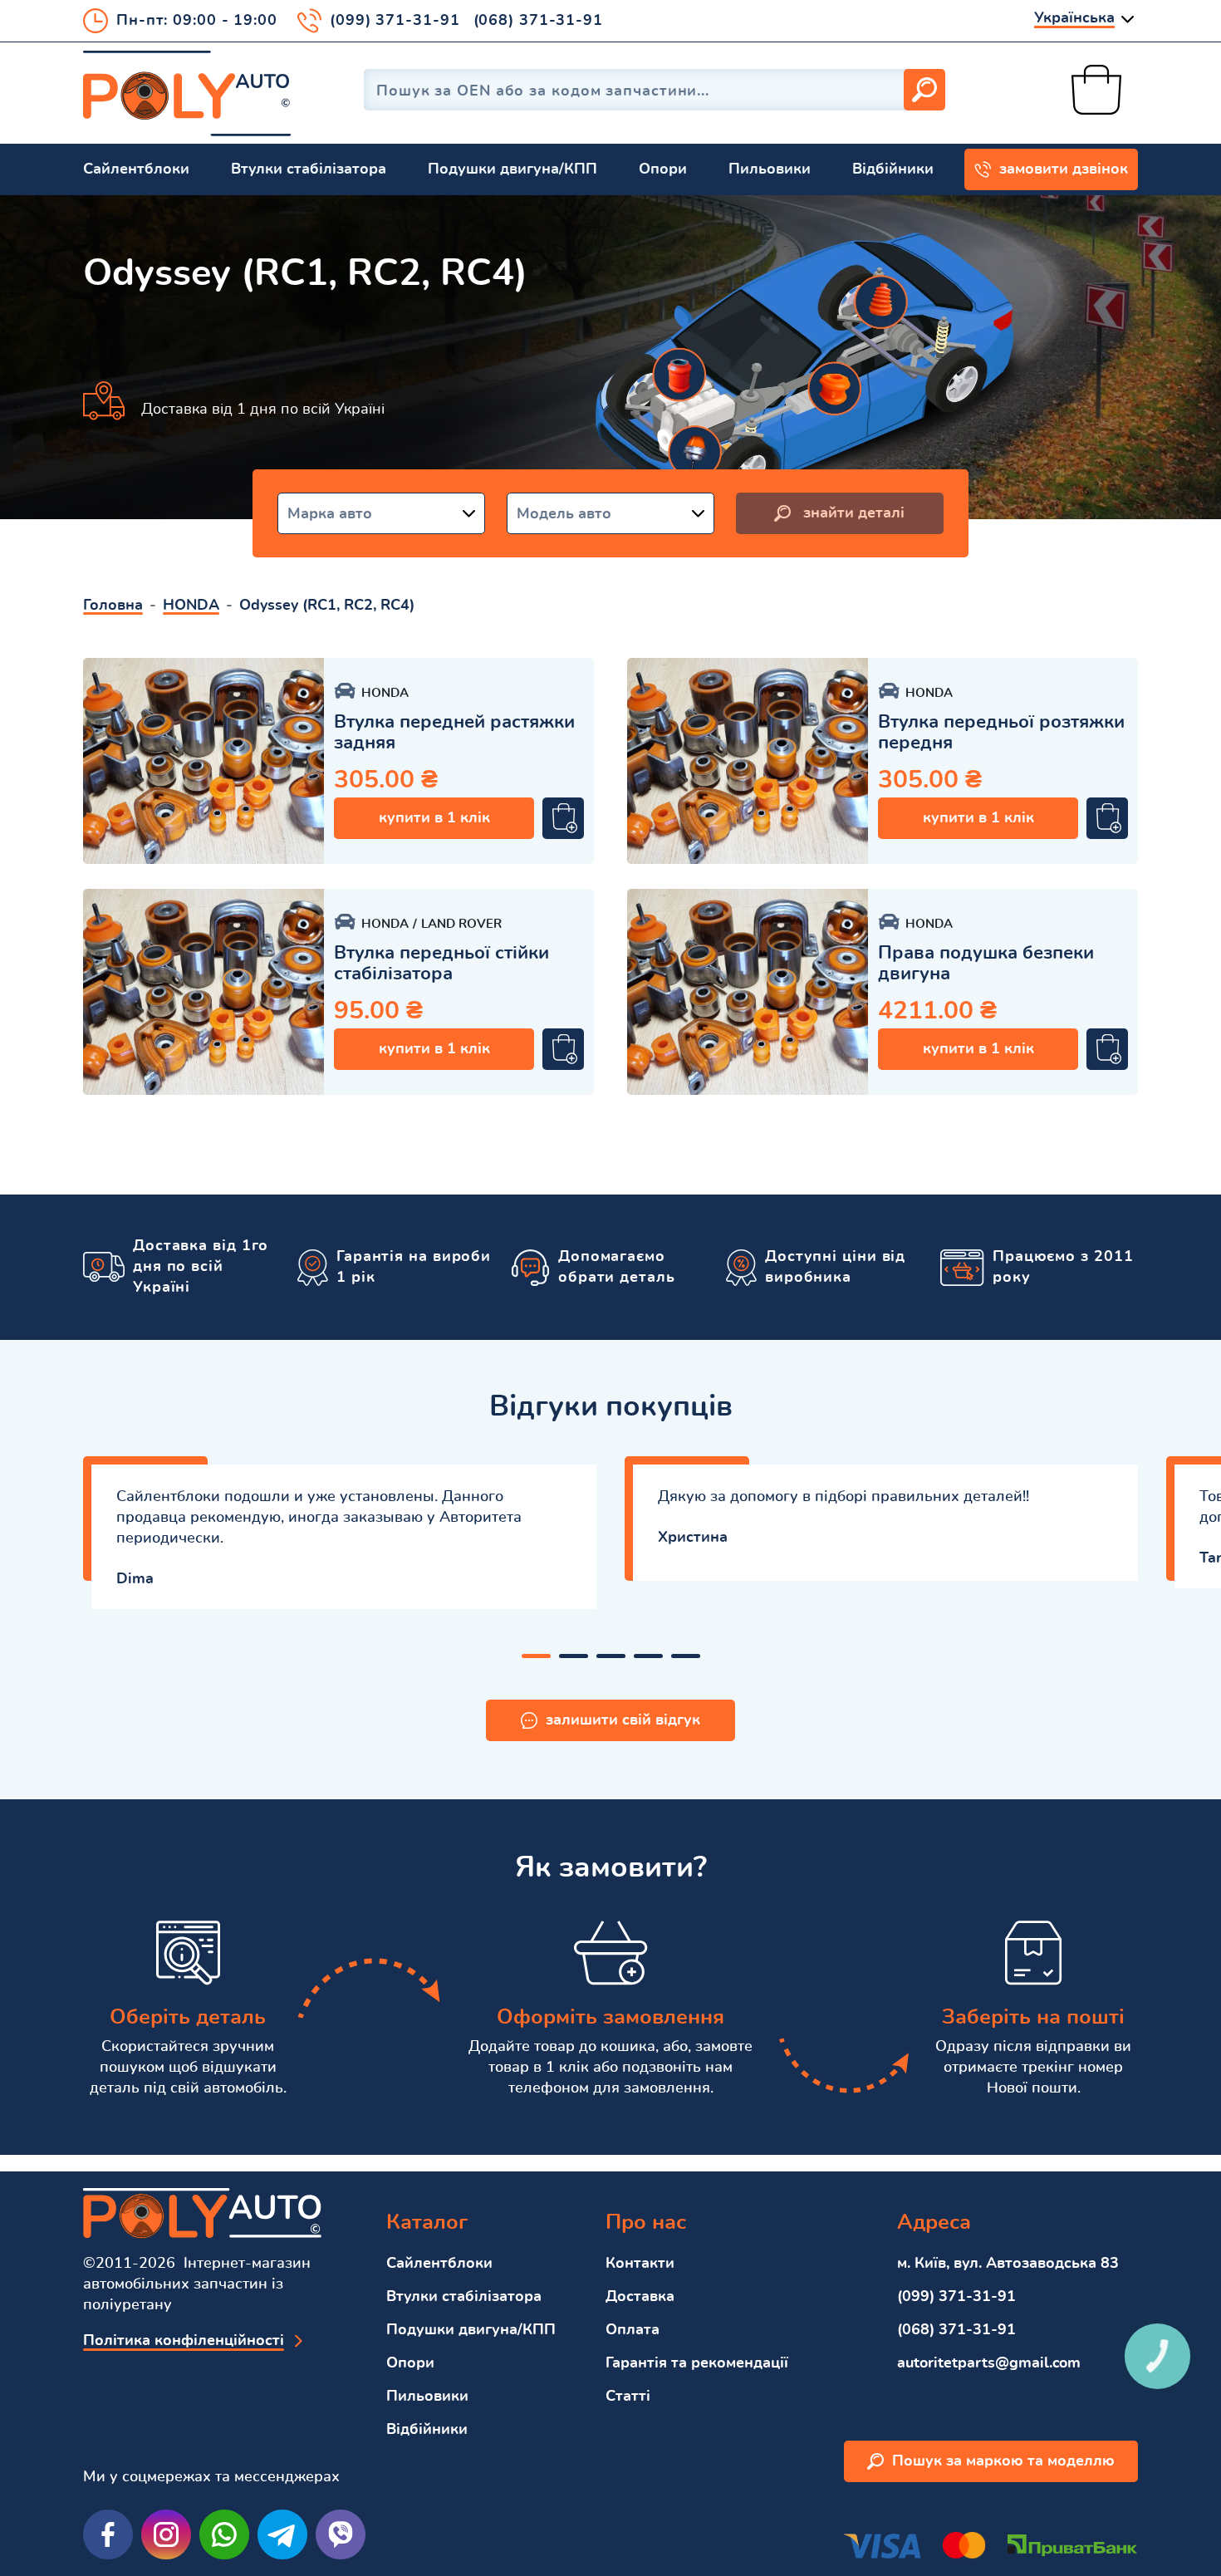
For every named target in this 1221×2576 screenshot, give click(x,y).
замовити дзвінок (1064, 169)
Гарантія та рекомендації (697, 2363)
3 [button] (611, 1656)
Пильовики (770, 169)
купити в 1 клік (434, 818)
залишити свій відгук (623, 1720)
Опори (663, 169)
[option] (203, 761)
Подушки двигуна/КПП (512, 169)
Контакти (640, 2264)
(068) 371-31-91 (539, 21)
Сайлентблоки (136, 169)
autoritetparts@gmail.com (989, 2363)
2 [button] (574, 1656)
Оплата (633, 2330)
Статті (628, 2397)
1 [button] (536, 1656)
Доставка (640, 2297)
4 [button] (648, 1656)
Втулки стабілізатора (309, 169)
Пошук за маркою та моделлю (1003, 2461)
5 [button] (686, 1656)
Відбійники (893, 169)
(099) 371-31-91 (395, 21)
